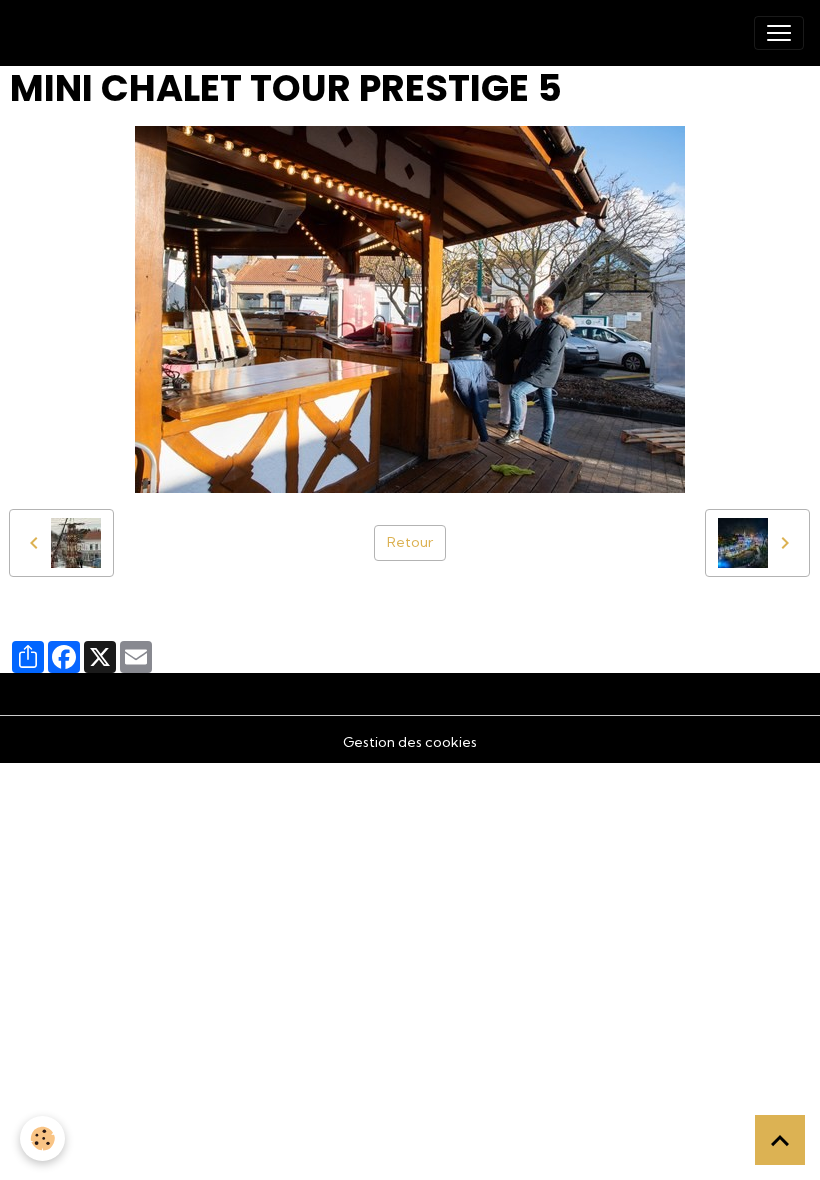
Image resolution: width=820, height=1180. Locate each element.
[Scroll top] (780, 1140)
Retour (410, 542)
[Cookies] (42, 1138)
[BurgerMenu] (779, 33)
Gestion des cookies (410, 742)
